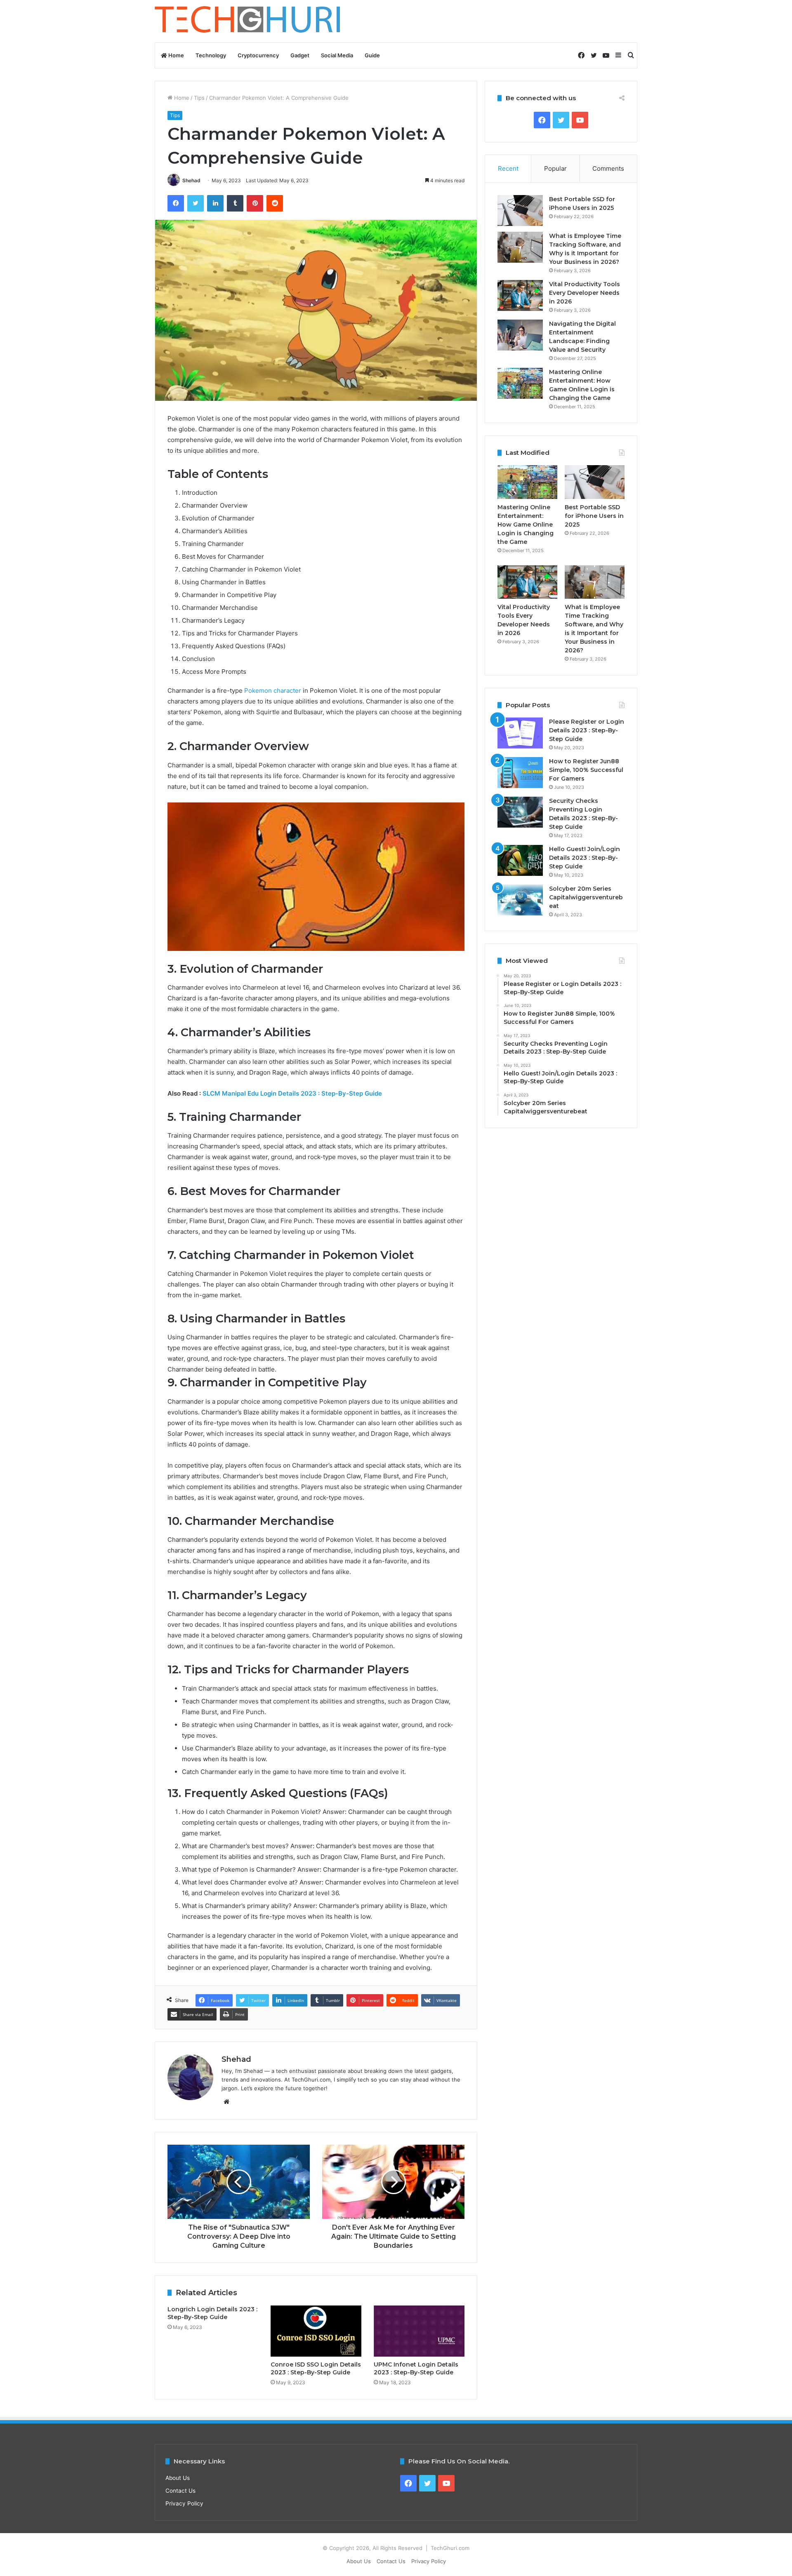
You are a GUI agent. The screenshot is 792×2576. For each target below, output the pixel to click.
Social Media (337, 55)
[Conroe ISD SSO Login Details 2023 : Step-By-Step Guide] (316, 2331)
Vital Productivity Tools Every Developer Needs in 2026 (585, 293)
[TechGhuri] (249, 21)
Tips (199, 98)
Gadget (300, 55)
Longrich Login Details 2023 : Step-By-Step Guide (212, 2313)
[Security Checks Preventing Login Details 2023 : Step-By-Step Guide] (520, 812)
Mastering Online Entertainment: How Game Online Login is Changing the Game (526, 525)
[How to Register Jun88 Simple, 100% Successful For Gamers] (520, 773)
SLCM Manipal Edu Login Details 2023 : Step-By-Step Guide (292, 1093)
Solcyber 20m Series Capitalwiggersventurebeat (586, 897)
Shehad (191, 180)
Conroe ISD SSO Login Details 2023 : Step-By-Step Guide (316, 2368)
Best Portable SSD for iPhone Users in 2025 (594, 516)
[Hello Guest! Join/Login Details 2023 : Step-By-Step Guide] (520, 860)
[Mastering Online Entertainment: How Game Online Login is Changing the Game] (520, 383)
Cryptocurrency (258, 55)
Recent (508, 168)
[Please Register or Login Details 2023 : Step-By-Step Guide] (520, 733)
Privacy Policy (184, 2503)
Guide (372, 55)
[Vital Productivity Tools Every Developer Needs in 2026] (520, 295)
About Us (178, 2478)
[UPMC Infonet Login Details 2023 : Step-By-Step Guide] (419, 2331)
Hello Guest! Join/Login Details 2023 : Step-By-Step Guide (585, 858)
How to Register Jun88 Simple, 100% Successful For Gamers (586, 770)
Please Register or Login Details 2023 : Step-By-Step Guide (587, 730)
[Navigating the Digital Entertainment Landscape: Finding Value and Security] (520, 335)
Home (176, 55)
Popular (555, 168)
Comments (608, 168)
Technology (211, 55)
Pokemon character (273, 690)
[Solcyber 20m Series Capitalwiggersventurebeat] (520, 900)
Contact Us (180, 2491)
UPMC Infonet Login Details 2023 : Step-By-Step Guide (416, 2368)
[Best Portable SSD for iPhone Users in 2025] (520, 211)
